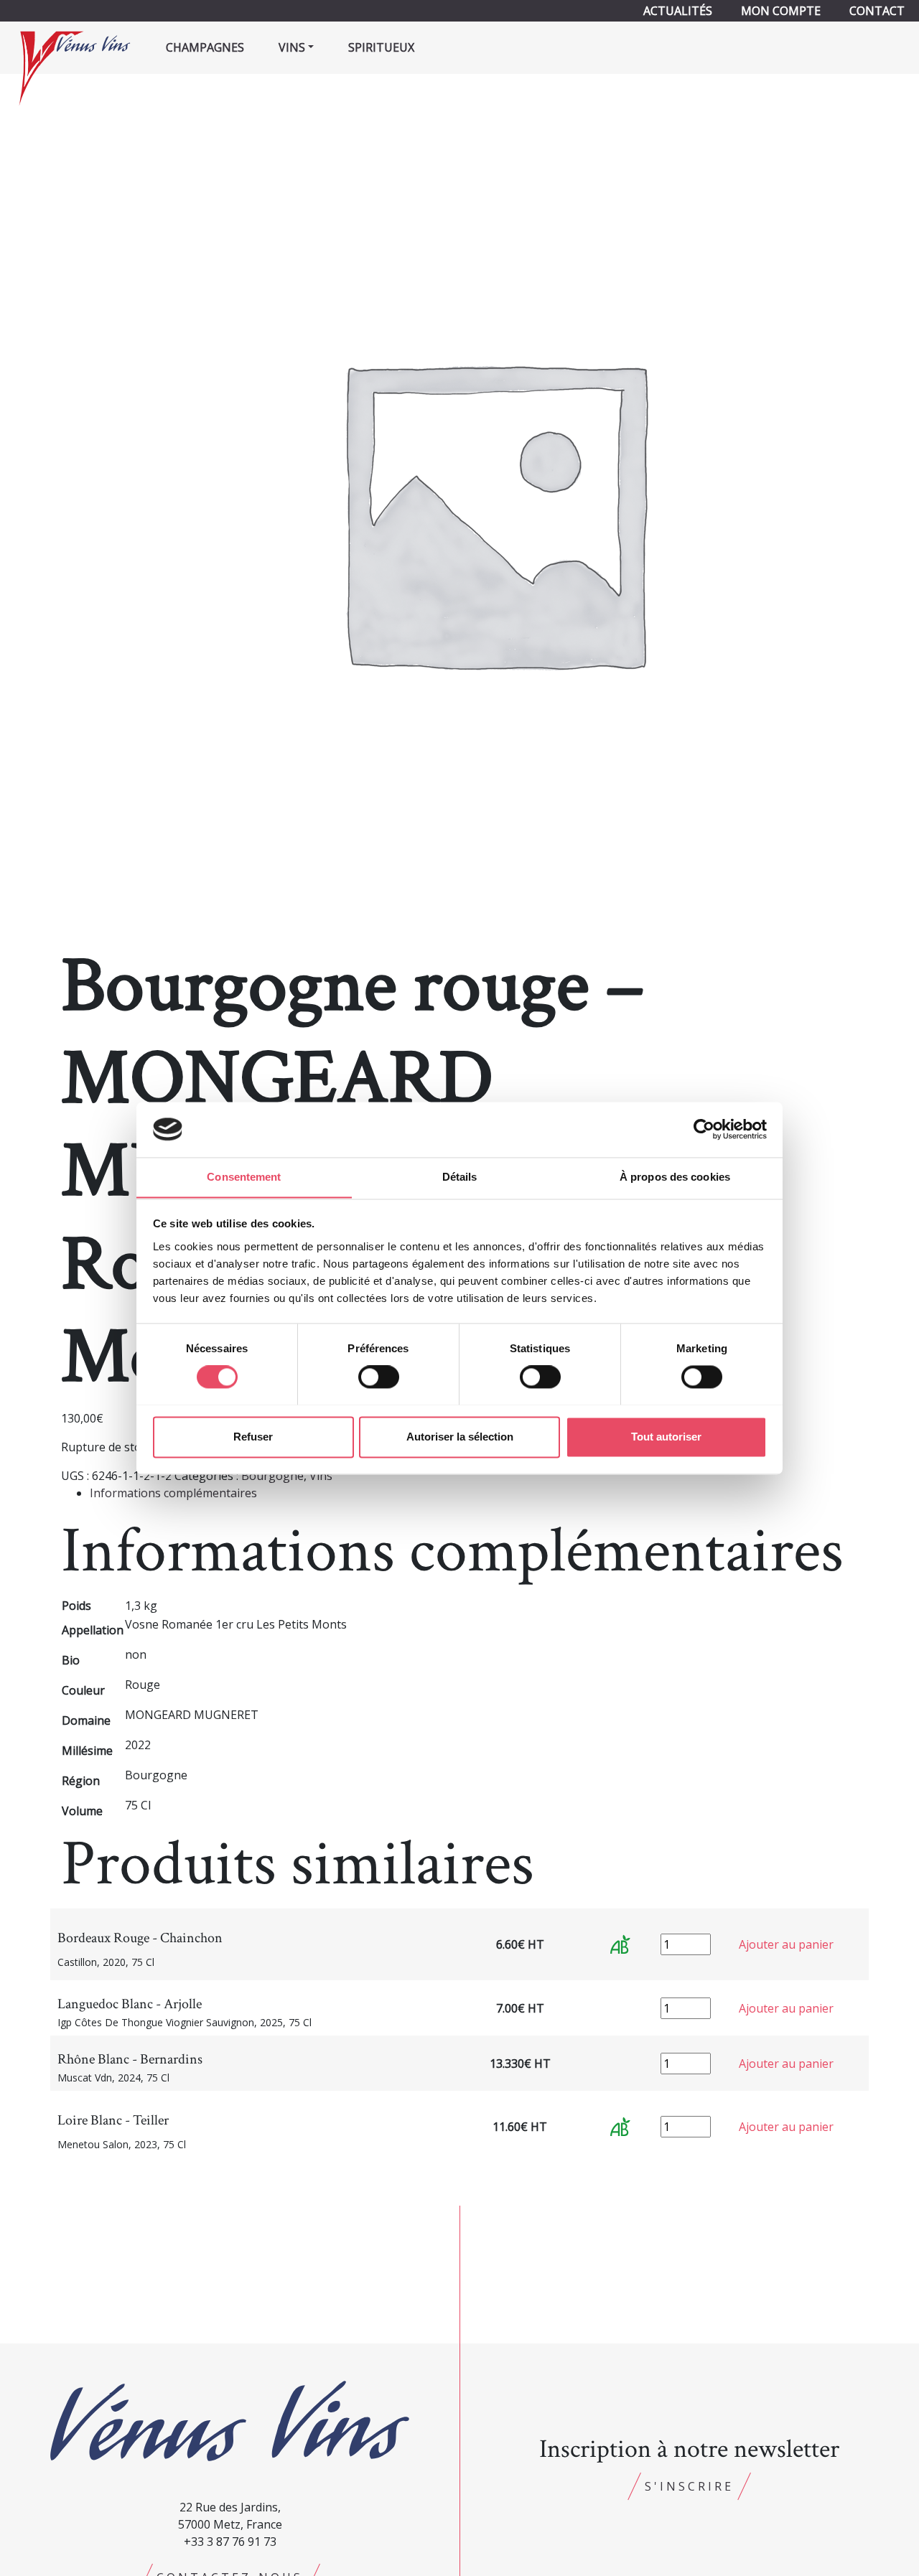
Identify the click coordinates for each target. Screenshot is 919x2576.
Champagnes (205, 47)
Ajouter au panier (786, 1944)
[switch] (379, 1377)
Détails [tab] (460, 1177)
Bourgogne (272, 1476)
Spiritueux (381, 47)
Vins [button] (292, 47)
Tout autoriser (666, 1437)
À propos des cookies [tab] (675, 1177)
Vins (321, 1476)
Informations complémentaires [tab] (173, 1493)
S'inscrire (689, 2486)
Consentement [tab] (244, 1177)
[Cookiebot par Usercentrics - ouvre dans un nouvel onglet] (704, 1129)
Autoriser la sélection (460, 1437)
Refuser (253, 1437)
